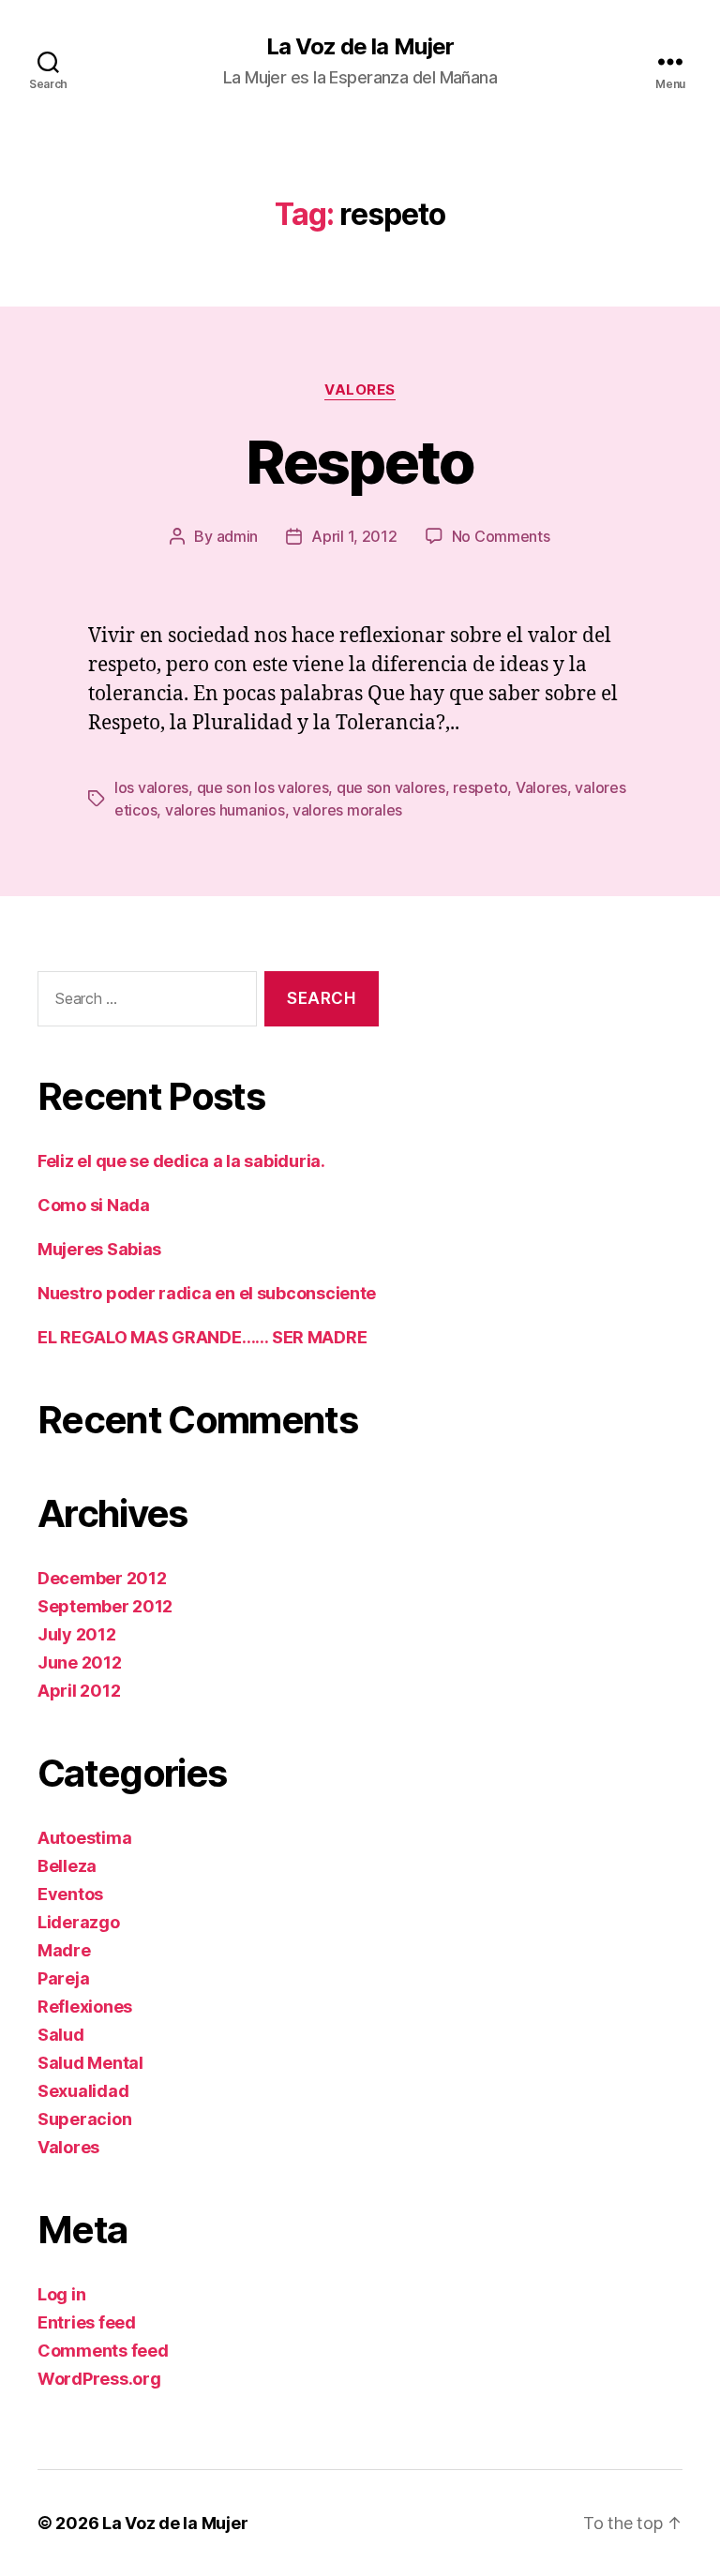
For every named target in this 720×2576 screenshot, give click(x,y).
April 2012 (79, 1691)
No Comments (501, 536)
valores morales (347, 810)
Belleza (67, 1866)
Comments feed (103, 2351)
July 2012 (77, 1634)
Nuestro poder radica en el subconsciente (207, 1293)
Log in (61, 2294)
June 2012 (80, 1662)
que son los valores (263, 787)
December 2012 (102, 1578)
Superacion (84, 2119)
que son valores (391, 787)
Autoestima (84, 1838)
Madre (64, 1950)
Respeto (360, 462)
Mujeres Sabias (99, 1249)
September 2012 (105, 1606)
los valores (151, 787)
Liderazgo (79, 1922)
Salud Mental (90, 2063)
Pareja (63, 1978)
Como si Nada (94, 1205)
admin (238, 536)
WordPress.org (99, 2379)
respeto (480, 787)
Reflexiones (85, 2007)
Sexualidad (83, 2091)
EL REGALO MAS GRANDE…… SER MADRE (202, 1337)
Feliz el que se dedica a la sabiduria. (181, 1161)
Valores (360, 390)
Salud (61, 2035)
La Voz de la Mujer (360, 47)
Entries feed (87, 2322)
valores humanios (225, 810)
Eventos (70, 1894)
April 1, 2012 (354, 536)
